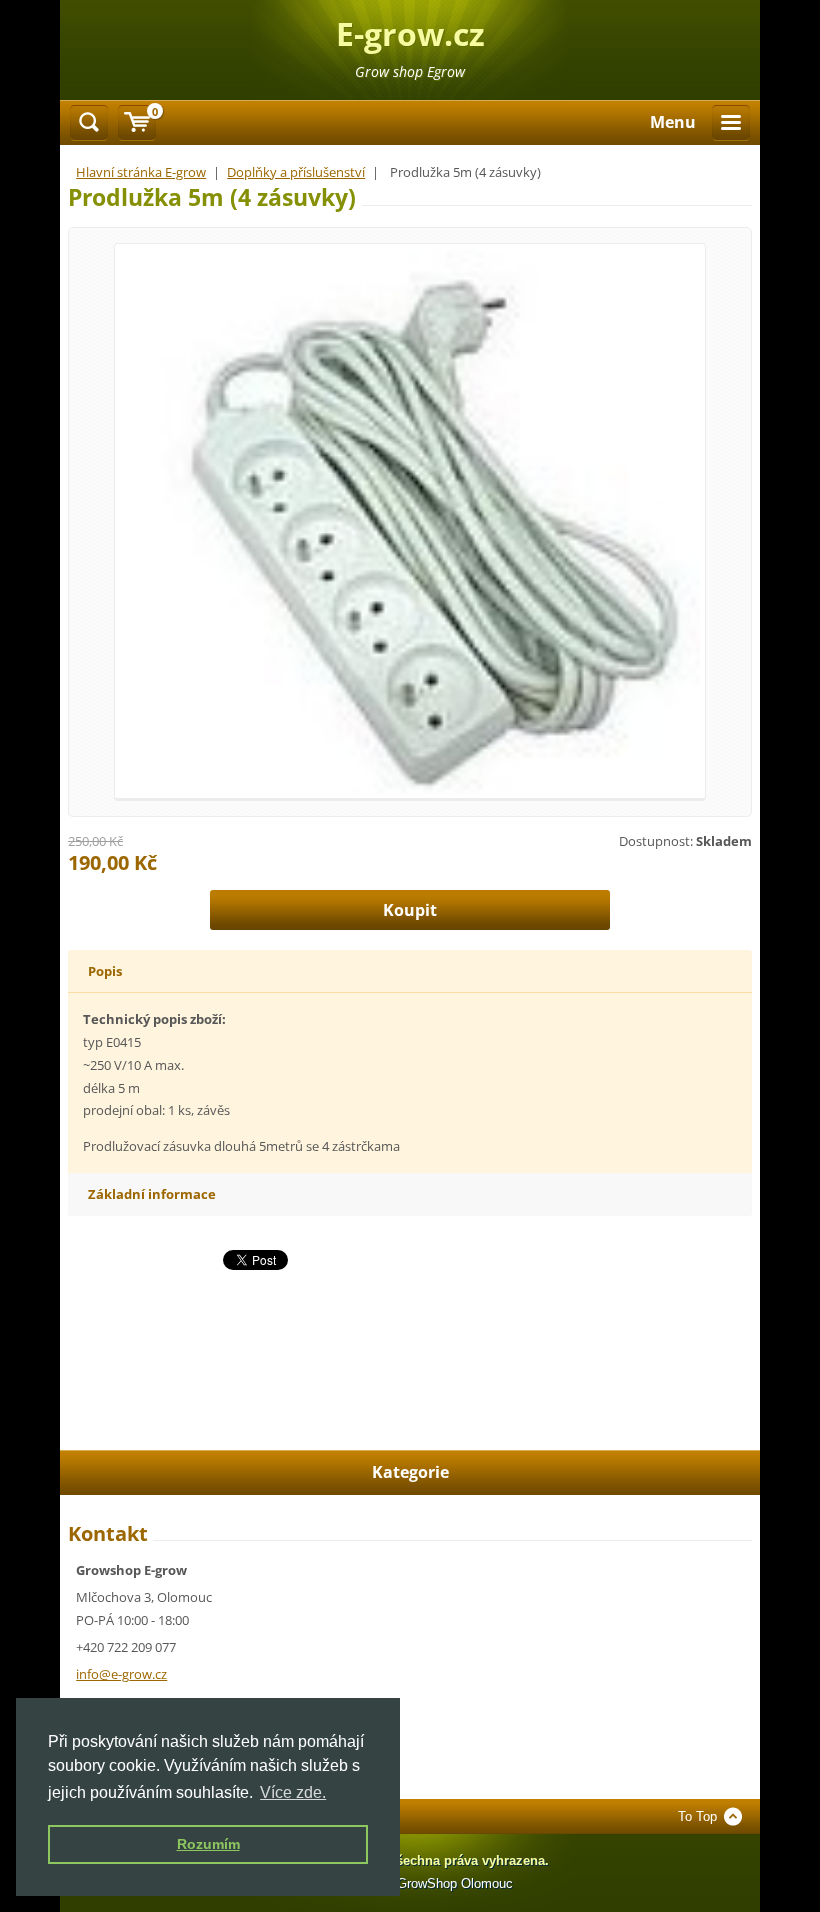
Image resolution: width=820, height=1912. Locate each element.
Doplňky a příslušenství (296, 172)
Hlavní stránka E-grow (141, 172)
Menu (673, 122)
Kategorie (410, 1472)
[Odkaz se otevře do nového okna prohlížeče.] (409, 520)
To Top (697, 1816)
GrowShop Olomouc (455, 1883)
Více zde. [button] (293, 1792)
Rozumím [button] (208, 1844)
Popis (105, 971)
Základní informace (152, 1194)
